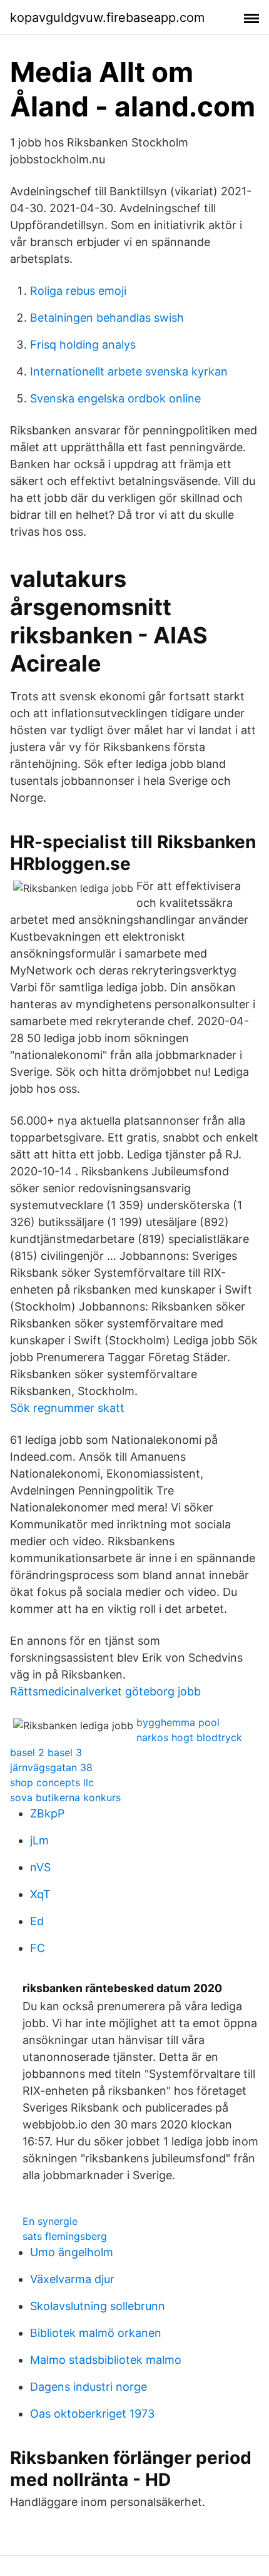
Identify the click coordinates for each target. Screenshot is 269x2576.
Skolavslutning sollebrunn (98, 2306)
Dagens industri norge (89, 2387)
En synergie (50, 2221)
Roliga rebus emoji (78, 291)
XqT (40, 1894)
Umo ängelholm (72, 2252)
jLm (39, 1840)
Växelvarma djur (72, 2279)
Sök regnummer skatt (67, 1408)
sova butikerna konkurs (65, 1797)
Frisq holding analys (83, 345)
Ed (37, 1921)
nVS (40, 1867)
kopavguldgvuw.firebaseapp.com (107, 18)
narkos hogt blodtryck (189, 1737)
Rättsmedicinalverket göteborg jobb (105, 1691)
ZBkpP (47, 1813)
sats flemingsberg (65, 2236)
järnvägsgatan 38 (51, 1767)
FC (38, 1948)
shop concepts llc (52, 1782)
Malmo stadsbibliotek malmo (106, 2360)
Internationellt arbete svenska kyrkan (129, 371)
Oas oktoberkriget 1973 (92, 2414)
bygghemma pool (178, 1722)
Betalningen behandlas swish (107, 318)
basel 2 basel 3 (46, 1752)
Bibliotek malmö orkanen (96, 2333)
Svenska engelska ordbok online (115, 398)
